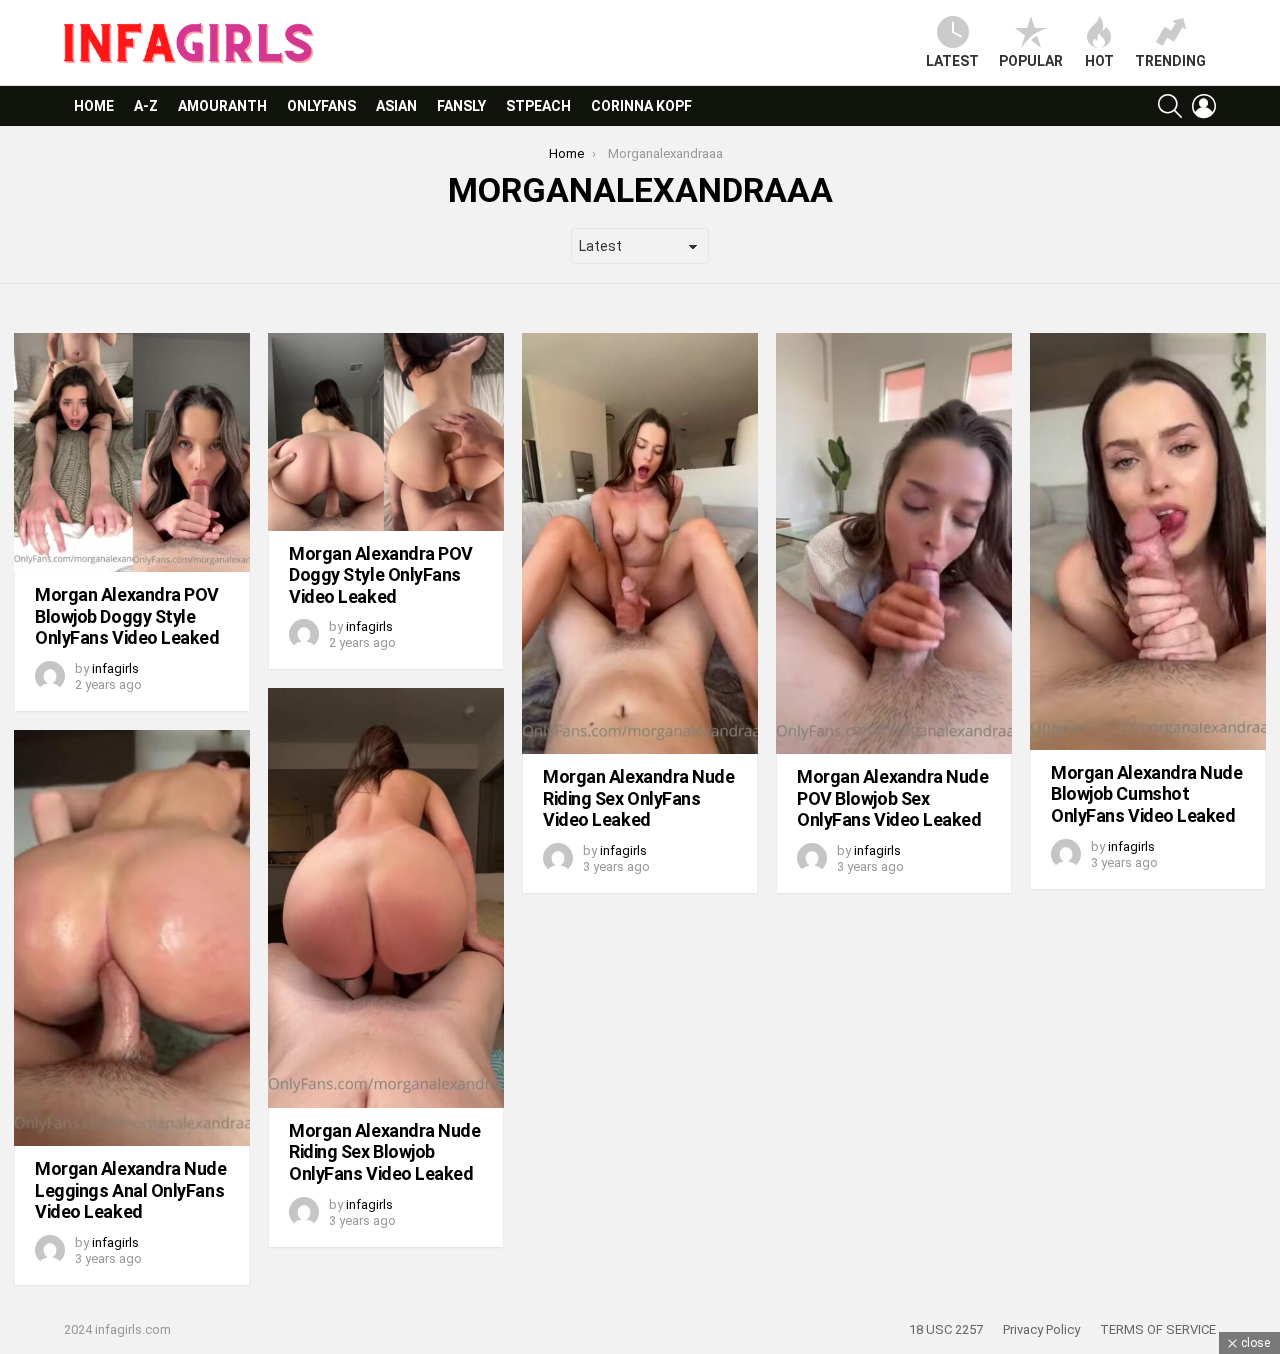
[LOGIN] (1204, 106)
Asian (396, 106)
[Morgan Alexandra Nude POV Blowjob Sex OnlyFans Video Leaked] (894, 543)
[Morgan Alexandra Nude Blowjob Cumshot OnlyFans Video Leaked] (1148, 541)
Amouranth (222, 106)
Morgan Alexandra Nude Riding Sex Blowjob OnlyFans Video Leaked (385, 1152)
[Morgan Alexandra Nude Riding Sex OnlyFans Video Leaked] (640, 543)
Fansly (461, 106)
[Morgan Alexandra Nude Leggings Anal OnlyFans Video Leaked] (132, 938)
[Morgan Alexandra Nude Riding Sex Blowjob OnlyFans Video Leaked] (386, 897)
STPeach (538, 106)
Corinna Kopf (641, 106)
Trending (1170, 61)
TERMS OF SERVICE (1158, 1329)
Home (94, 106)
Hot (1099, 61)
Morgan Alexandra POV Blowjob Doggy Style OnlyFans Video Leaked (127, 616)
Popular (1031, 61)
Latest (952, 61)
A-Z (146, 106)
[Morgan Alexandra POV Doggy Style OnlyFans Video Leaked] (386, 431)
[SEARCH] (1170, 106)
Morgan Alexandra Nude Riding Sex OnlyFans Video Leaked (639, 798)
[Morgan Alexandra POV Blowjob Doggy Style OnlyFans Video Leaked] (132, 452)
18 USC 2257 (946, 1329)
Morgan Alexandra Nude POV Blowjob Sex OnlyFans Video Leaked (893, 798)
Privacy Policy (1041, 1329)
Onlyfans (321, 106)
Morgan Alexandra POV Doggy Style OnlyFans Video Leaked (381, 575)
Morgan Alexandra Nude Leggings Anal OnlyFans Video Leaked (131, 1190)
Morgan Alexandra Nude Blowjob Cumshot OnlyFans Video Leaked (1147, 794)
